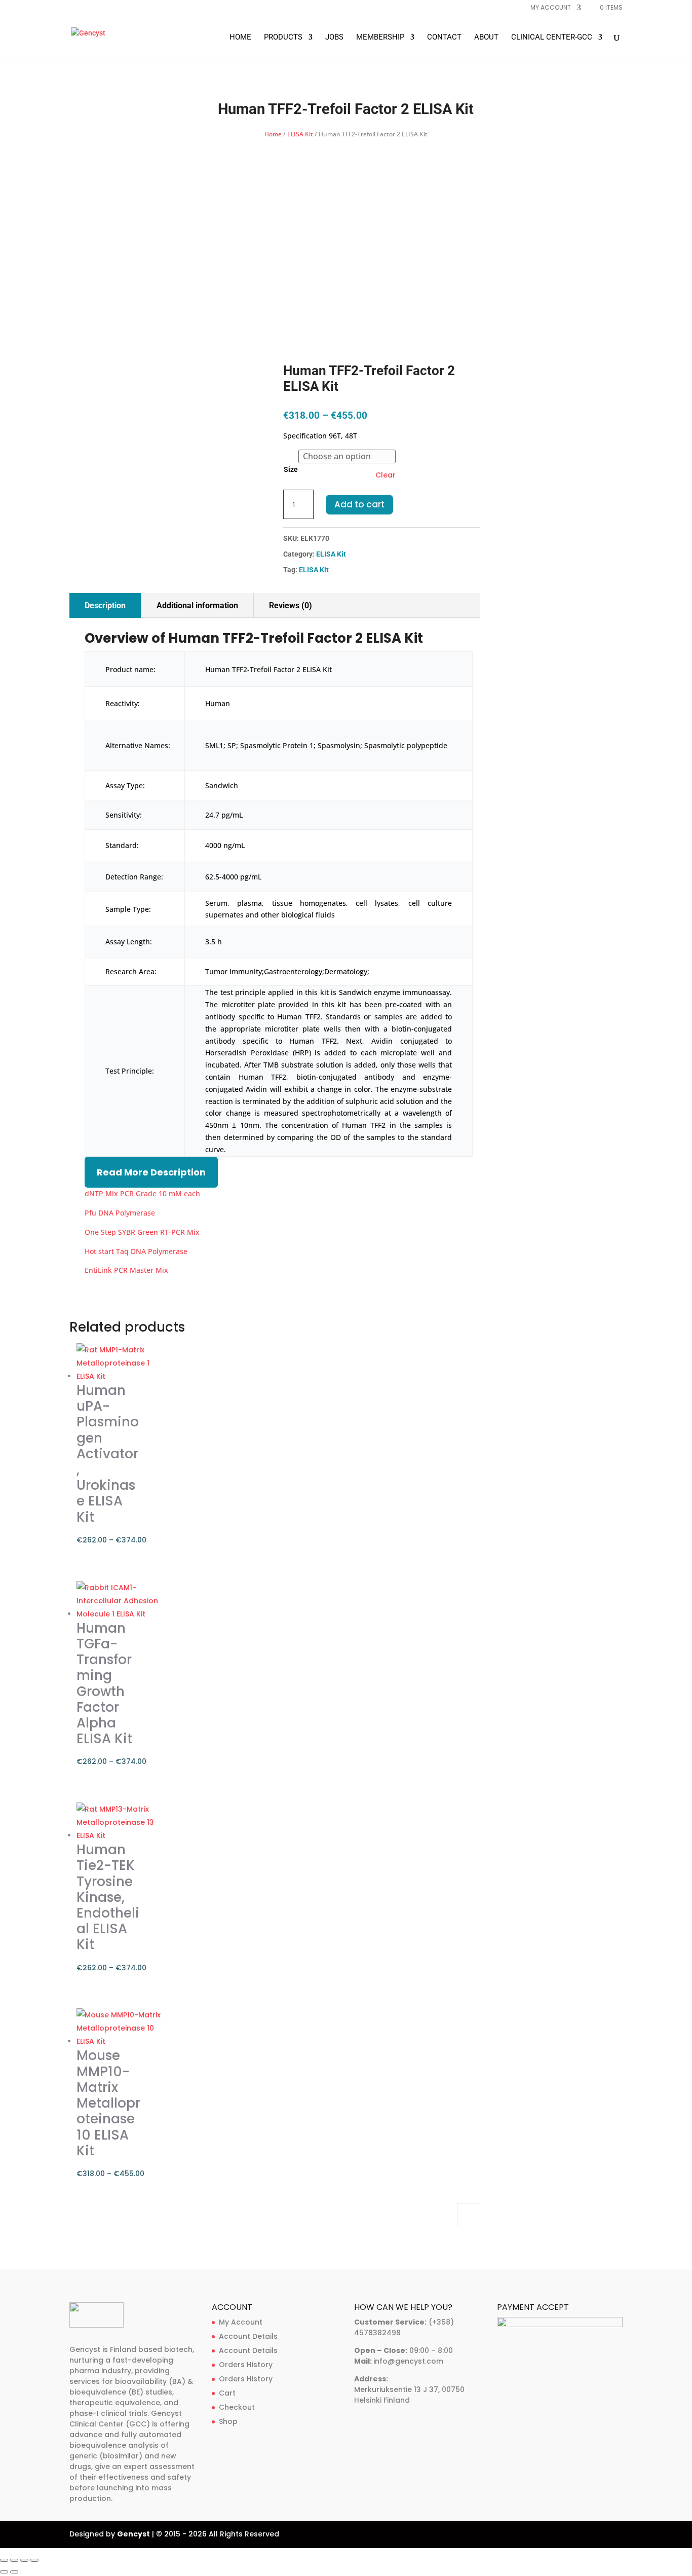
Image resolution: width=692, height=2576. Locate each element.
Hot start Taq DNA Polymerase (136, 1251)
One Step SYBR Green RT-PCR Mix (142, 1232)
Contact (444, 38)
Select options (469, 2215)
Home (240, 38)
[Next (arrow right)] (14, 2572)
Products (283, 38)
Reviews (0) (291, 605)
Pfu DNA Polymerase (120, 1213)
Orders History (246, 2365)
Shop (228, 2421)
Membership (380, 38)
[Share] (24, 2560)
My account (551, 8)
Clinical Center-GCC (552, 38)
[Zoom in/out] (4, 2560)
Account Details (248, 2336)
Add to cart (359, 504)
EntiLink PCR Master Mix (126, 1270)
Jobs (334, 38)
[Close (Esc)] (34, 2560)
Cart (227, 2393)
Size (291, 469)
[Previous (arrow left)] (4, 2572)
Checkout (237, 2407)
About (486, 38)
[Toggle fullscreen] (14, 2560)
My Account (241, 2322)
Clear (386, 475)
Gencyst (133, 2534)
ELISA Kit (300, 134)
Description (105, 605)
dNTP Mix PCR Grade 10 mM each (142, 1193)
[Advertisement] (346, 216)
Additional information (197, 605)
